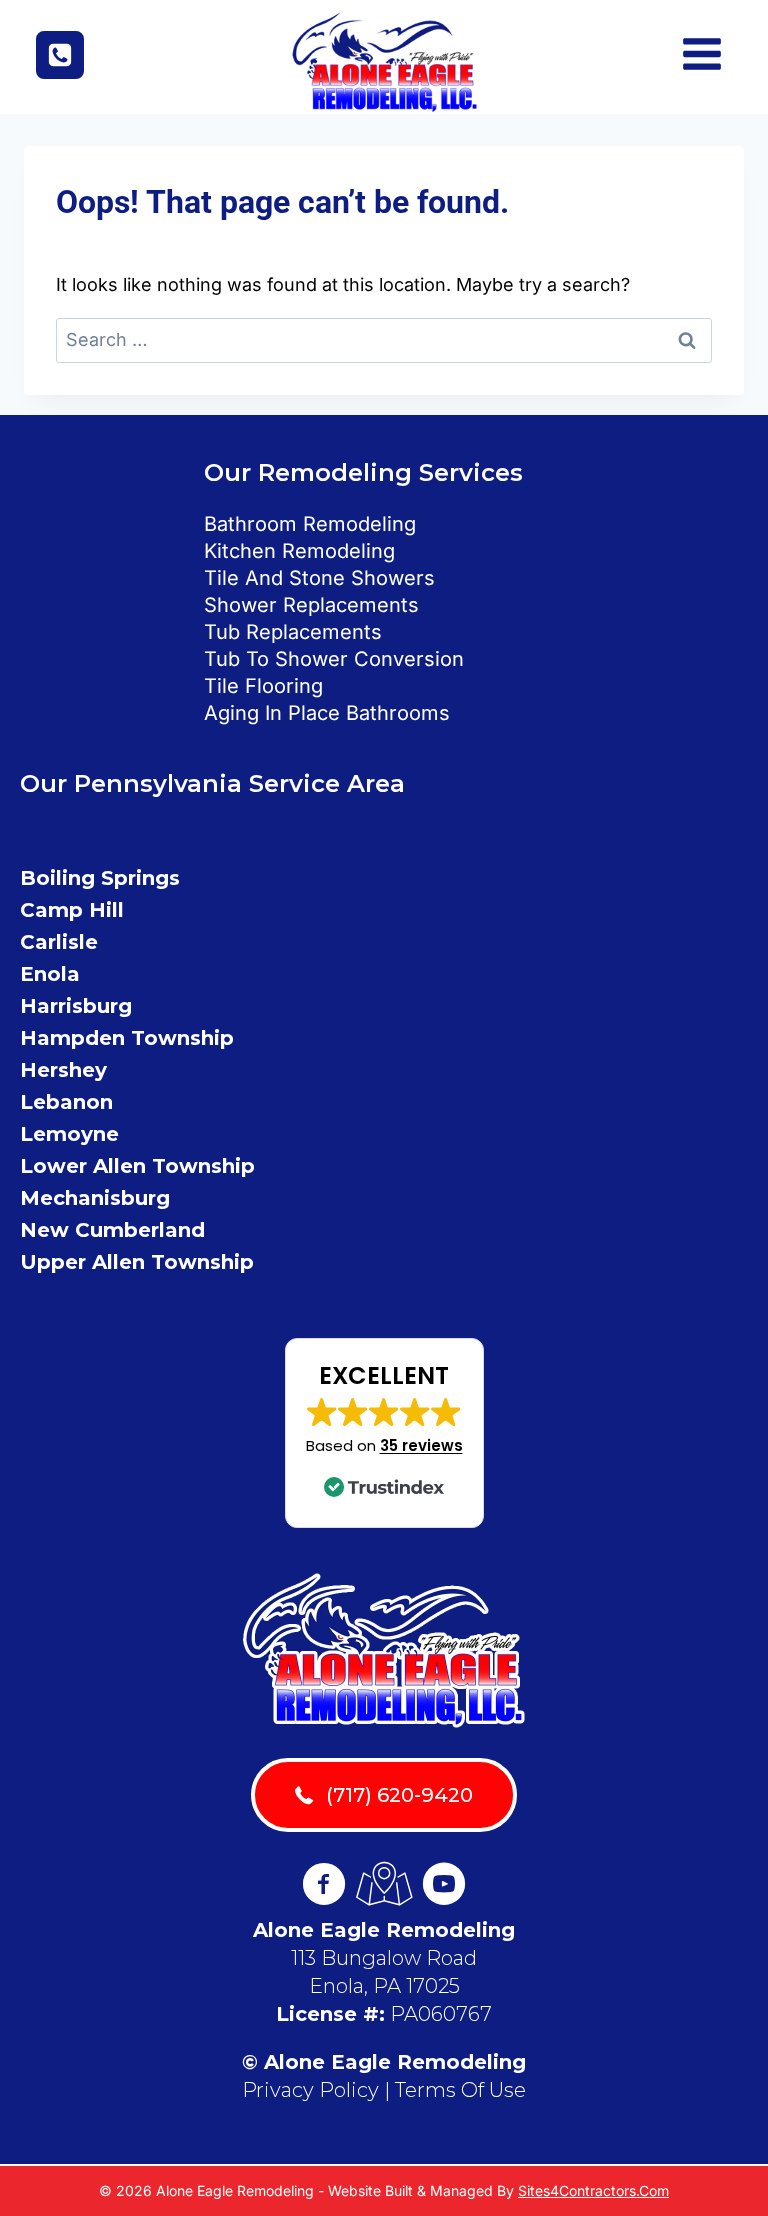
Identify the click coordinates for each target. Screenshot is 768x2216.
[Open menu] (709, 56)
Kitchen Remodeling (299, 551)
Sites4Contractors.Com (593, 2190)
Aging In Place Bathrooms (327, 713)
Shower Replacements (311, 605)
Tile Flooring (263, 686)
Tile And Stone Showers (319, 578)
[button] (384, 1433)
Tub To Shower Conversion (334, 659)
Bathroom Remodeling (310, 524)
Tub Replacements (293, 632)
